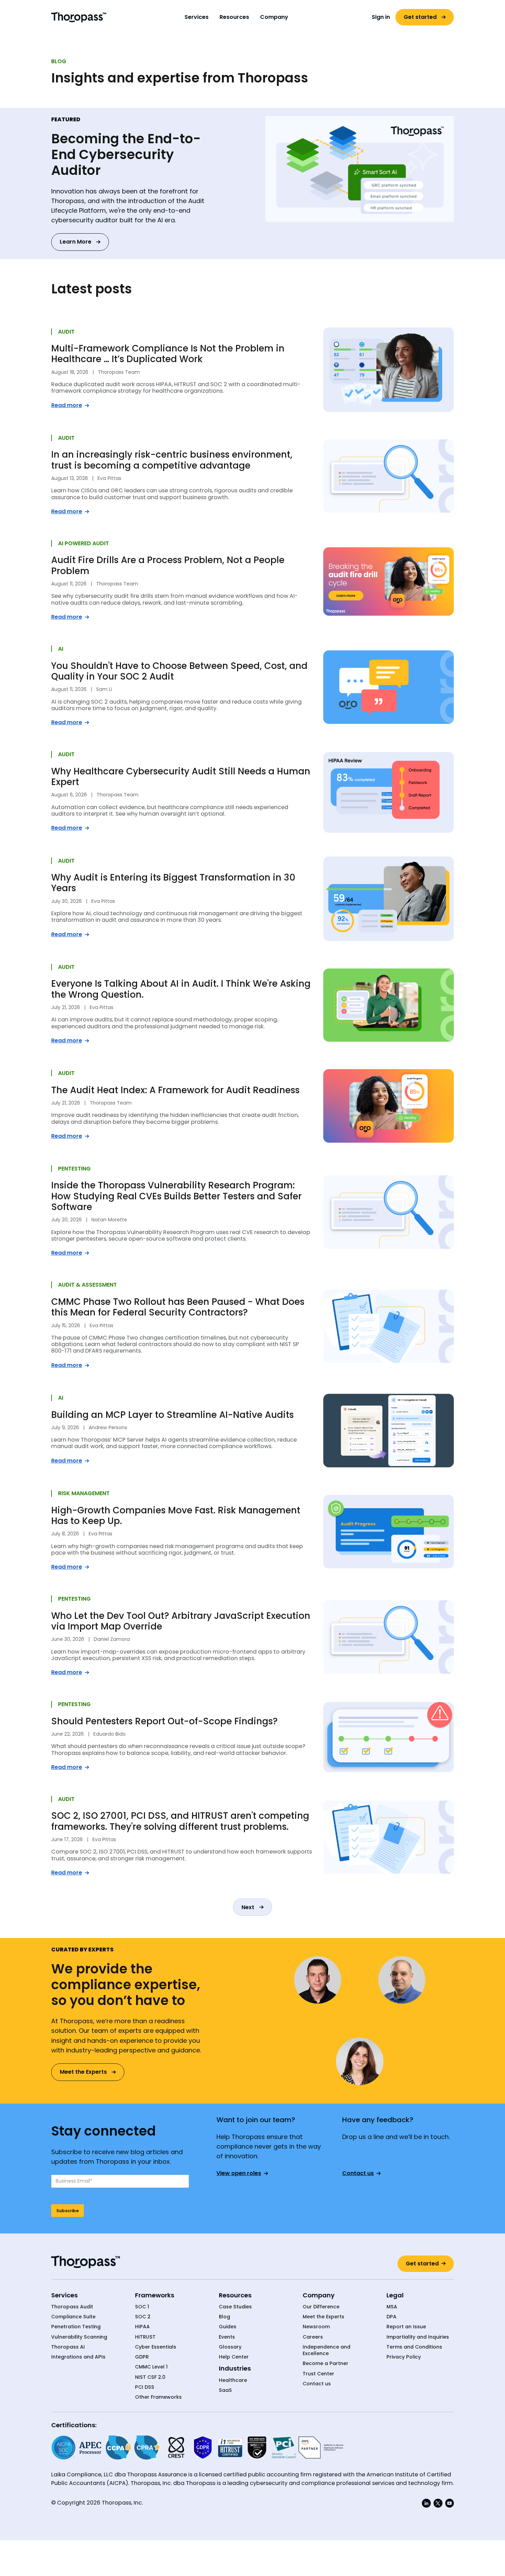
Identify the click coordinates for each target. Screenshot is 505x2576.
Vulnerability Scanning (79, 2337)
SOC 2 (143, 2317)
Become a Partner (326, 2364)
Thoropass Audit (72, 2307)
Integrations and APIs (78, 2357)
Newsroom (316, 2327)
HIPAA (142, 2327)
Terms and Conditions (414, 2347)
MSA (392, 2307)
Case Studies (235, 2307)
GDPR (142, 2357)
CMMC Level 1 (151, 2367)
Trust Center (318, 2374)
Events (227, 2337)
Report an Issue (406, 2327)
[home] (79, 17)
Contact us (317, 2384)
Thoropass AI (68, 2347)
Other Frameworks (158, 2397)
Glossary (230, 2347)
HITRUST (145, 2337)
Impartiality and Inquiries (418, 2337)
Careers (313, 2337)
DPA (391, 2317)
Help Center (234, 2357)
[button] (197, 17)
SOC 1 (142, 2307)
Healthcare (233, 2380)
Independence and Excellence (327, 2350)
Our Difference (321, 2307)
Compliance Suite (73, 2317)
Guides (228, 2327)
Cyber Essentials (156, 2347)
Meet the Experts (323, 2317)
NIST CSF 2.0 (150, 2377)
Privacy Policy (404, 2357)
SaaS (225, 2390)
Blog (225, 2317)
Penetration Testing (76, 2327)
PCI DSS (145, 2387)
